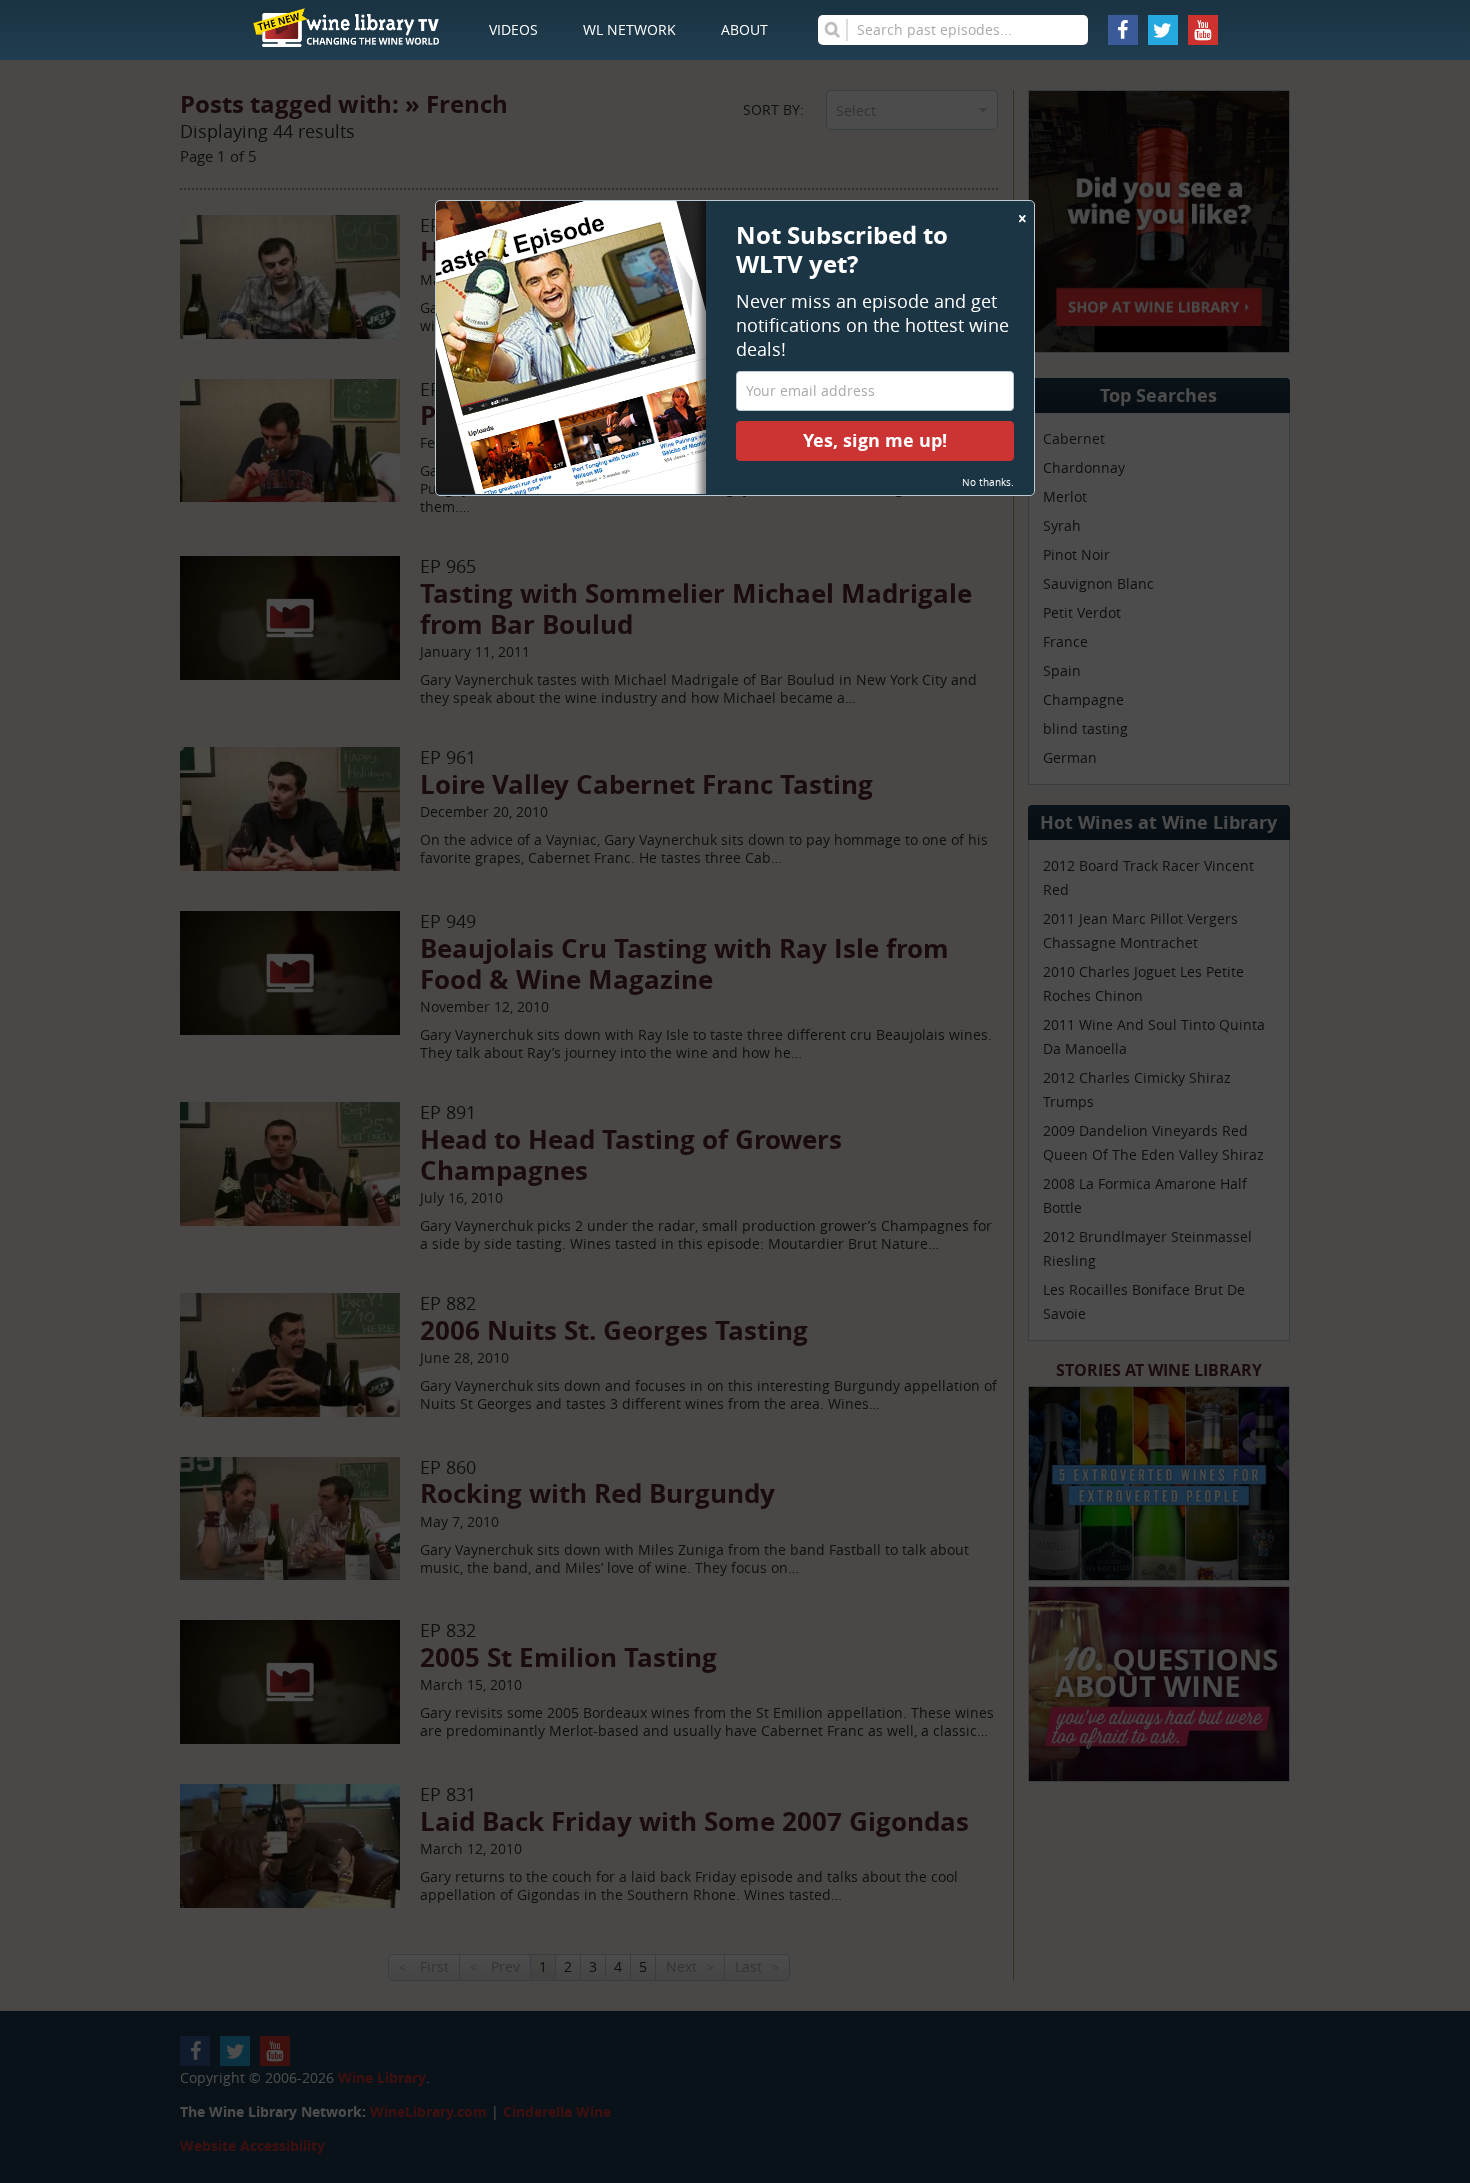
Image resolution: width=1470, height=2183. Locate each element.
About (744, 29)
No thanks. (988, 482)
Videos (513, 29)
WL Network (629, 29)
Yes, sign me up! (875, 440)
